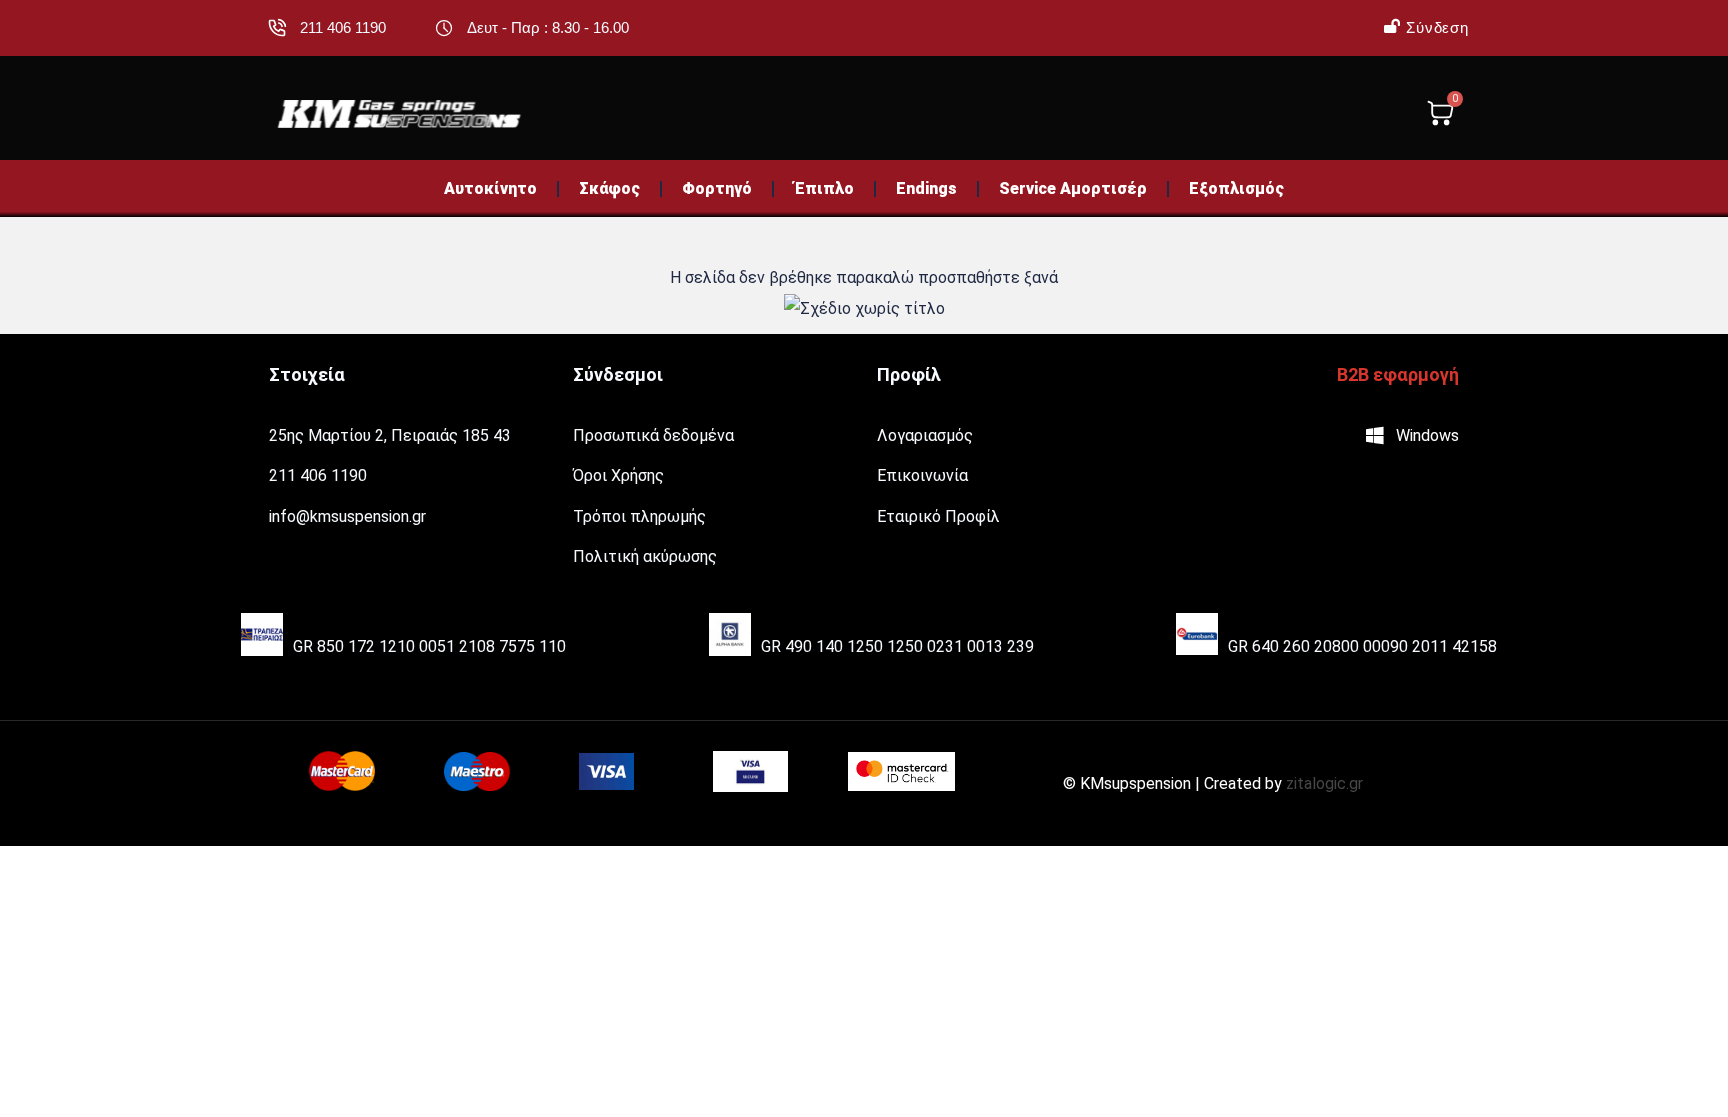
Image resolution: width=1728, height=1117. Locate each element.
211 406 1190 (343, 27)
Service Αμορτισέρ (1073, 188)
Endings (926, 188)
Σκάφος (609, 188)
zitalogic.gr (1324, 783)
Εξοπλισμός (1236, 188)
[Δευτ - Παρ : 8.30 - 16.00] (444, 28)
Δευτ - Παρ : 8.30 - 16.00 (548, 27)
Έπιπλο (824, 188)
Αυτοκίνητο (490, 188)
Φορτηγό (717, 188)
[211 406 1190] (277, 28)
